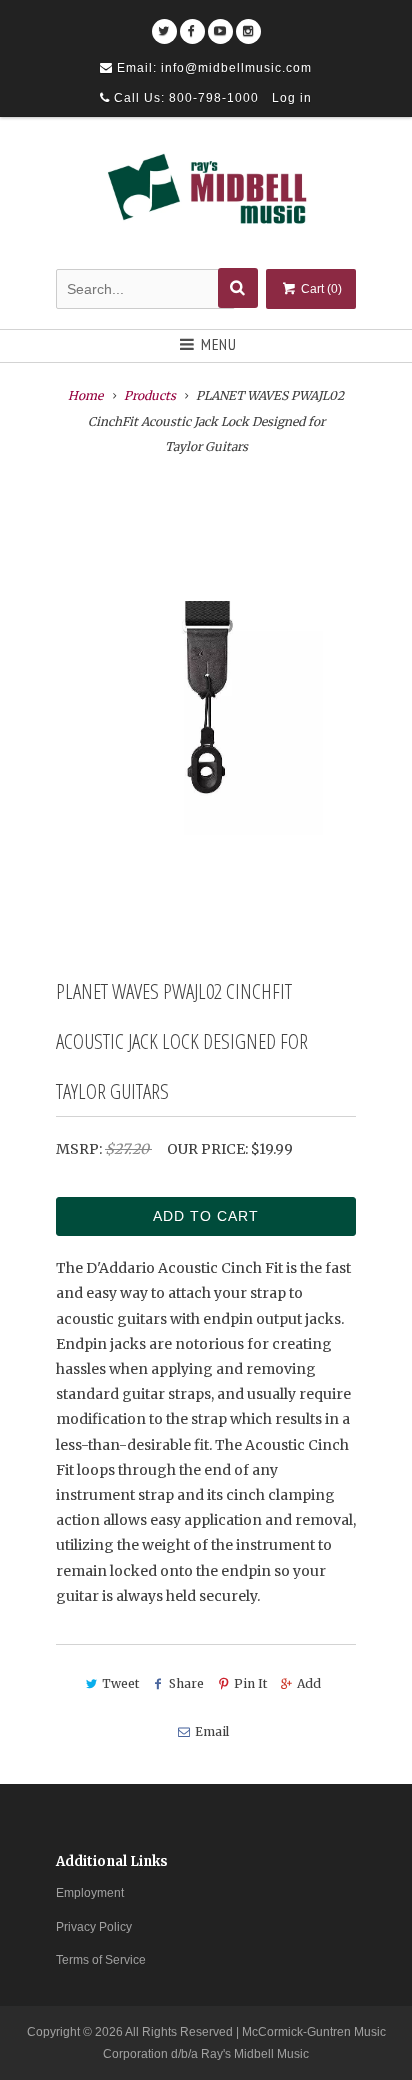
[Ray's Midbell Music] (206, 196)
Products (150, 395)
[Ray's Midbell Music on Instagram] (248, 24)
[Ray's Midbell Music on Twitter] (164, 24)
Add (309, 1683)
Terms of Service (101, 1960)
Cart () (320, 289)
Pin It (250, 1683)
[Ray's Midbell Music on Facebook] (192, 24)
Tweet (120, 1683)
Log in (292, 98)
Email (211, 1731)
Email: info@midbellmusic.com (212, 68)
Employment (90, 1893)
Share (186, 1683)
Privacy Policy (94, 1927)
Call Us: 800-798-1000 (184, 98)
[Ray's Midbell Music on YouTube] (220, 24)
